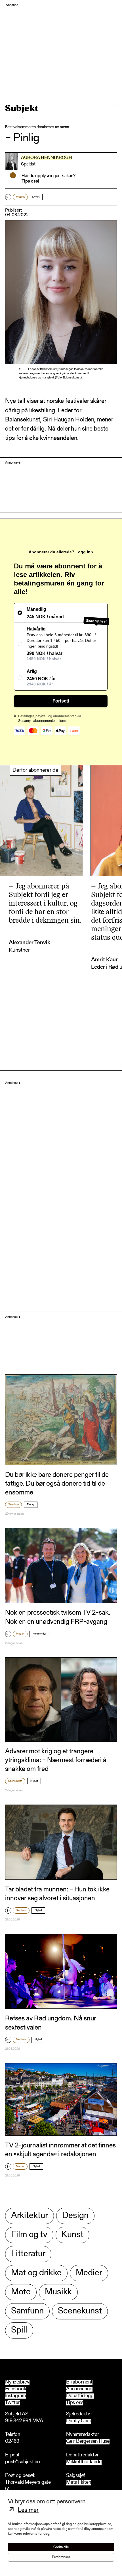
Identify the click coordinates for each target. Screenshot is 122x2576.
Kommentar (39, 1634)
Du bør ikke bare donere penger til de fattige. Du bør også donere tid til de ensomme (57, 1484)
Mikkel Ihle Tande (84, 2462)
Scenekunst (15, 1781)
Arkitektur (30, 2216)
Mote (21, 2292)
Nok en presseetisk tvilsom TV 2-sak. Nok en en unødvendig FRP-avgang (58, 1617)
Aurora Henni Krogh (47, 158)
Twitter (12, 2403)
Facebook (16, 2389)
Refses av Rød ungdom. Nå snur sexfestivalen (51, 2023)
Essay (31, 1505)
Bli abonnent (79, 2382)
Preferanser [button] (61, 2557)
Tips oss (75, 2403)
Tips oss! (30, 181)
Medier (20, 1634)
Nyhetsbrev (17, 2382)
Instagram (15, 2396)
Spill (19, 2330)
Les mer (28, 2511)
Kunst (72, 2235)
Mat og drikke (36, 2273)
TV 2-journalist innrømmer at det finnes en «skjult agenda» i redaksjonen (60, 2150)
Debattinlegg (80, 2396)
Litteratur (28, 2254)
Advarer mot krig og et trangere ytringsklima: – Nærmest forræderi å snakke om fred (56, 1760)
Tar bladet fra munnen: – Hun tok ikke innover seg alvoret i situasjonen (57, 1894)
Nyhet (36, 197)
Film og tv (29, 2235)
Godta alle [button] (61, 2547)
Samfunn (13, 1505)
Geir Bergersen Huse (88, 2442)
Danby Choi (78, 2421)
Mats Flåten (79, 2483)
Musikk (20, 197)
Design (75, 2216)
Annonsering (79, 2389)
